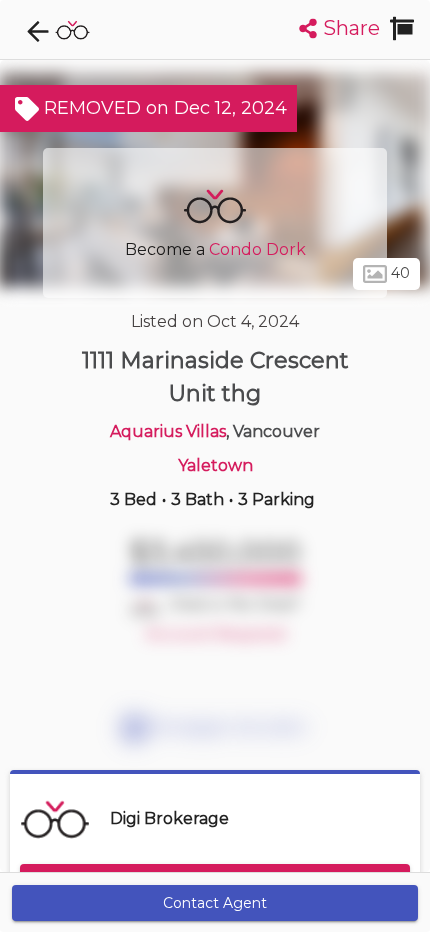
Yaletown (215, 465)
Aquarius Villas (168, 431)
